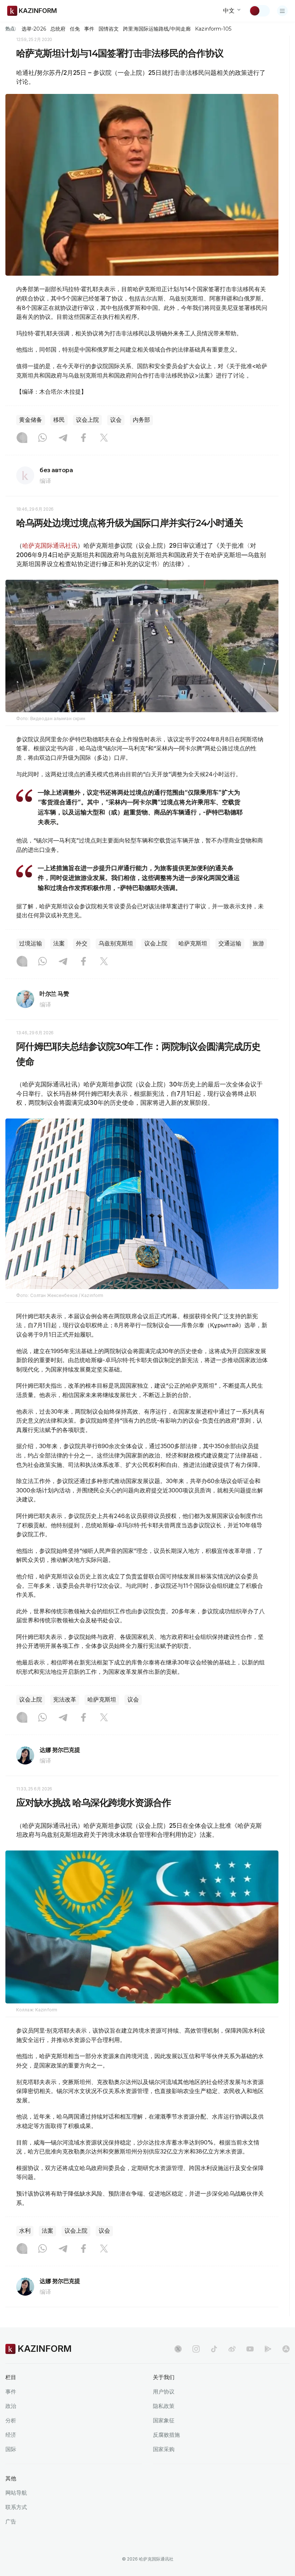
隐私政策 (164, 2406)
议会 (116, 420)
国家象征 (164, 2420)
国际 (11, 2449)
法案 (59, 943)
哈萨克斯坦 (193, 943)
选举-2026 (34, 29)
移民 (59, 420)
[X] (104, 438)
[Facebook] (83, 438)
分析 (11, 2420)
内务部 (141, 420)
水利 (25, 2231)
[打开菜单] (282, 11)
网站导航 (16, 2493)
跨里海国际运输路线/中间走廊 (157, 29)
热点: (11, 28)
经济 (11, 2435)
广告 (11, 2521)
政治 (11, 2406)
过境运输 (31, 943)
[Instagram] (22, 438)
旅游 (258, 943)
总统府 (58, 29)
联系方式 (16, 2507)
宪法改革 (65, 1700)
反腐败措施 (166, 2435)
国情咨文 (109, 29)
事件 (89, 29)
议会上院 (87, 420)
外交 (82, 943)
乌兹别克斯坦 (116, 943)
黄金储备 (31, 420)
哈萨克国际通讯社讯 (50, 546)
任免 (75, 29)
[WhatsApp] (42, 438)
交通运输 (230, 943)
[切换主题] (259, 11)
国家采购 (164, 2449)
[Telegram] (63, 438)
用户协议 (164, 2392)
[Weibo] (232, 2349)
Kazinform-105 (213, 29)
